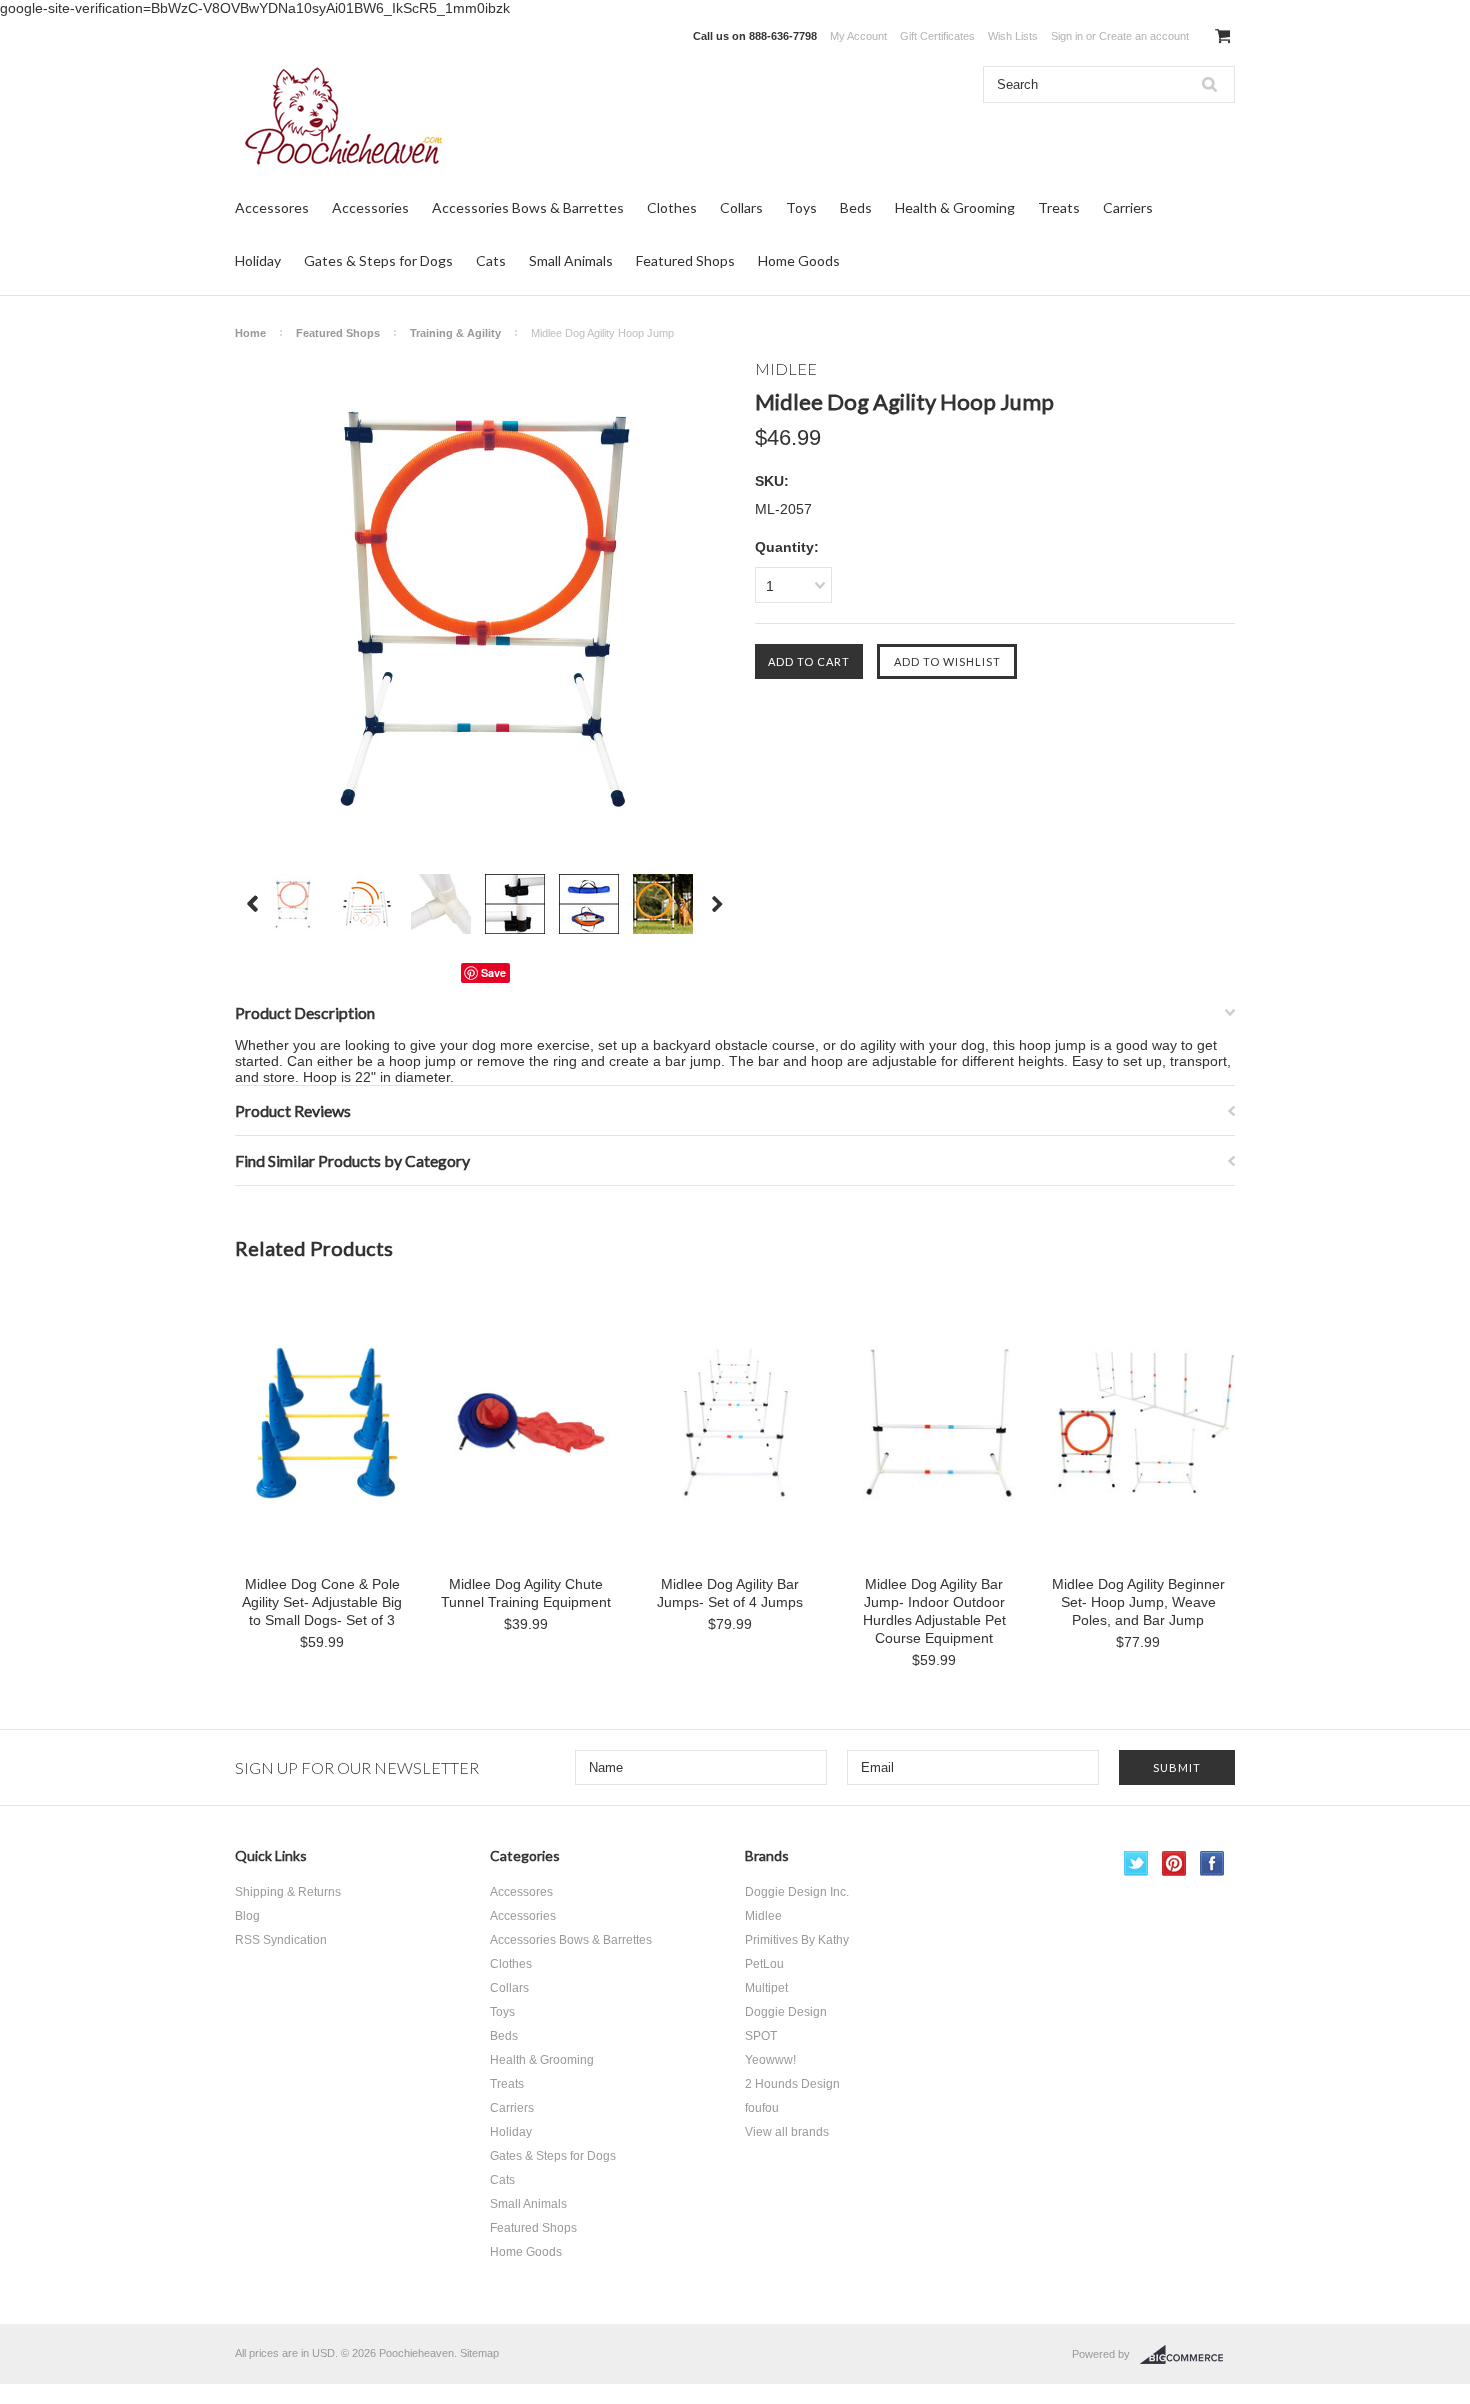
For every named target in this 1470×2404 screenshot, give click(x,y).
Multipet (766, 1988)
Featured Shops (685, 260)
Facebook (1212, 1863)
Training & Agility (455, 333)
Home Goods (799, 260)
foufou (762, 2108)
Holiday (258, 260)
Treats (1059, 207)
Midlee (763, 1916)
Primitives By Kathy (797, 1940)
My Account (858, 36)
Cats (491, 260)
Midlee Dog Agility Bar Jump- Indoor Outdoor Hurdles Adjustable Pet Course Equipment (934, 1611)
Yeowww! (770, 2060)
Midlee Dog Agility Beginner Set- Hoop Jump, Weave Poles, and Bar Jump (1138, 1602)
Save (493, 972)
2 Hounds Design (792, 2084)
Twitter (1136, 1863)
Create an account (1144, 36)
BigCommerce (1187, 2355)
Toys (801, 207)
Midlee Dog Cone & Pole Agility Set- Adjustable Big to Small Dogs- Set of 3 (322, 1602)
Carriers (1128, 207)
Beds (856, 207)
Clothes (672, 207)
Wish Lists (1013, 36)
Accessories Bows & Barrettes (528, 207)
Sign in (1067, 36)
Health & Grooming (955, 207)
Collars (741, 207)
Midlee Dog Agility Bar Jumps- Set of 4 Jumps (730, 1593)
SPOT (761, 2036)
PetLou (764, 1964)
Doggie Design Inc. (797, 1892)
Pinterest (1174, 1863)
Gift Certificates (937, 36)
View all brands (787, 2132)
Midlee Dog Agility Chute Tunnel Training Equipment (526, 1593)
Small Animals (571, 260)
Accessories (370, 207)
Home (250, 333)
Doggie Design (786, 2012)
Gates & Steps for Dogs (378, 260)
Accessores (272, 207)
